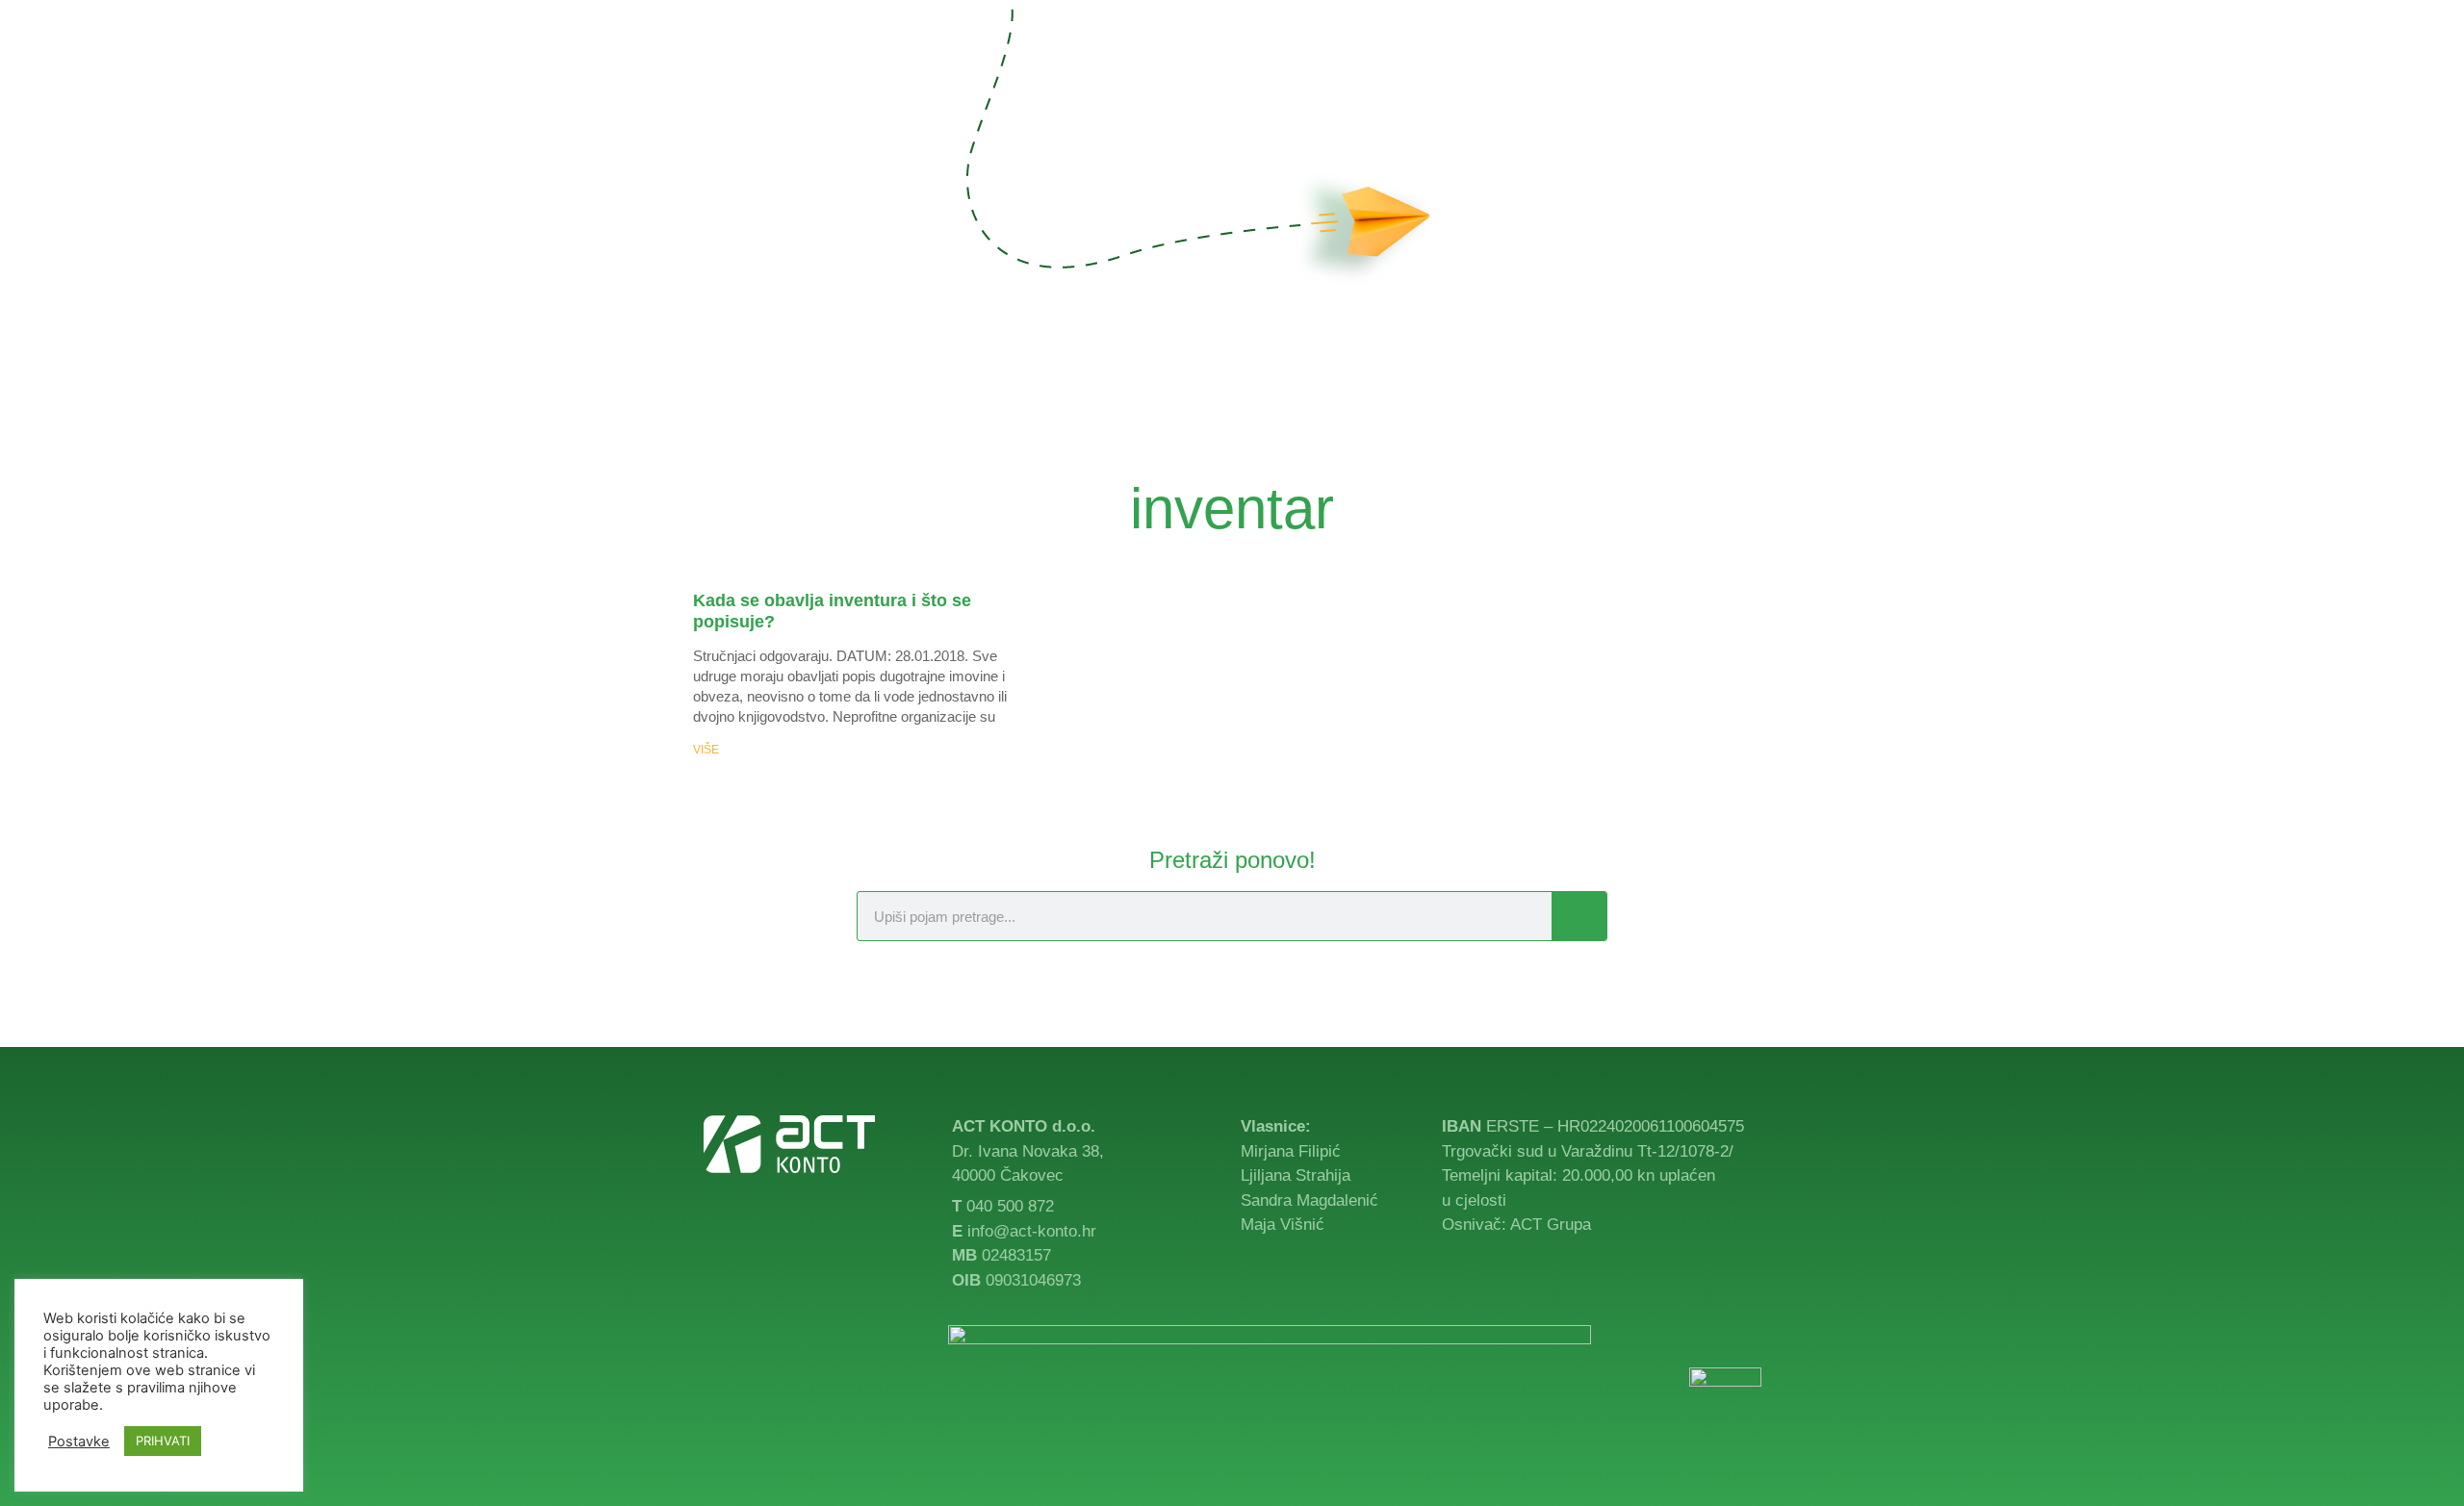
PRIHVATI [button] (163, 1441)
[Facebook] (1730, 77)
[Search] (1579, 916)
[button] (1677, 77)
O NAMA (1271, 77)
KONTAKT (1605, 77)
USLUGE (1179, 77)
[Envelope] (1750, 1337)
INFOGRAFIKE (1386, 77)
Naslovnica (1066, 77)
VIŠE (706, 750)
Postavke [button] (79, 1442)
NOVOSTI (1504, 77)
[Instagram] (1769, 77)
